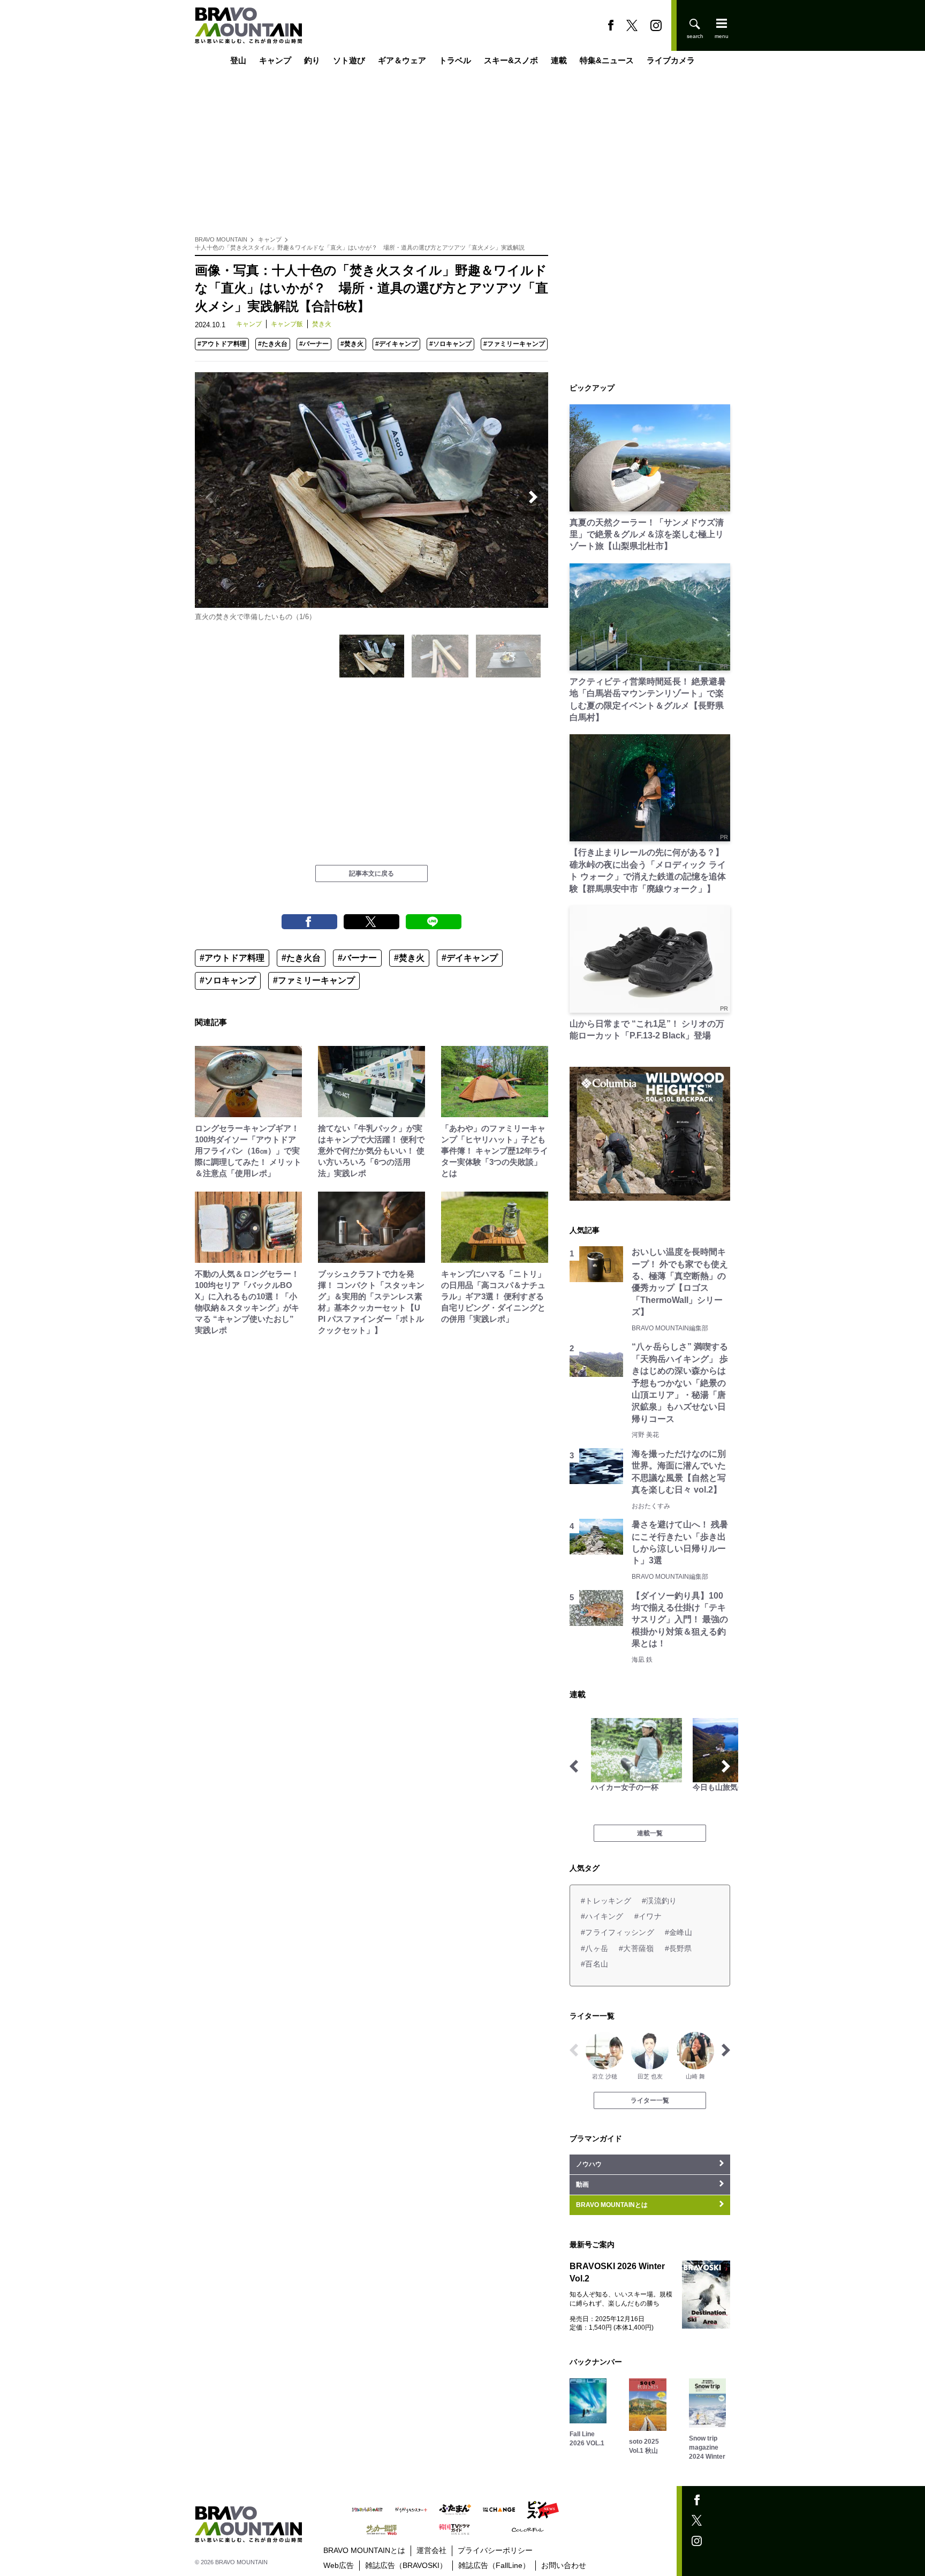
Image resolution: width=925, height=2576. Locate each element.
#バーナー (314, 344)
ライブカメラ (671, 60)
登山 (238, 60)
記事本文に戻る (371, 873)
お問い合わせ (564, 2565)
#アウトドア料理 (222, 344)
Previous (210, 497)
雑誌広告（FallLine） (494, 2565)
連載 (559, 60)
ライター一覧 (650, 2100)
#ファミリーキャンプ (514, 344)
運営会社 (431, 2550)
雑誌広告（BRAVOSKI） (406, 2565)
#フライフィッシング (617, 1932)
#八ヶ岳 (594, 1948)
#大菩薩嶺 (636, 1948)
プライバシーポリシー (495, 2550)
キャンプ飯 (287, 324)
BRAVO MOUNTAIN (221, 239)
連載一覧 (650, 1833)
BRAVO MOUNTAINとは (364, 2550)
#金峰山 (678, 1932)
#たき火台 (273, 344)
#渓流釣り (659, 1901)
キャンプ (275, 60)
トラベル (455, 60)
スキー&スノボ (511, 60)
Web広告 (339, 2565)
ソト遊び (349, 60)
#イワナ (648, 1916)
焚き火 (322, 324)
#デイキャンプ (396, 344)
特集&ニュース (607, 60)
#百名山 (594, 1964)
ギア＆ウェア (402, 60)
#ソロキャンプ (450, 344)
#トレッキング (606, 1901)
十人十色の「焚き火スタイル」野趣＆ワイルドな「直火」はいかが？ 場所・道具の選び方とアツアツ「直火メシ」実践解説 (360, 247)
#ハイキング (602, 1916)
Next (533, 497)
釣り (312, 60)
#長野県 (678, 1948)
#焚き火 (352, 344)
